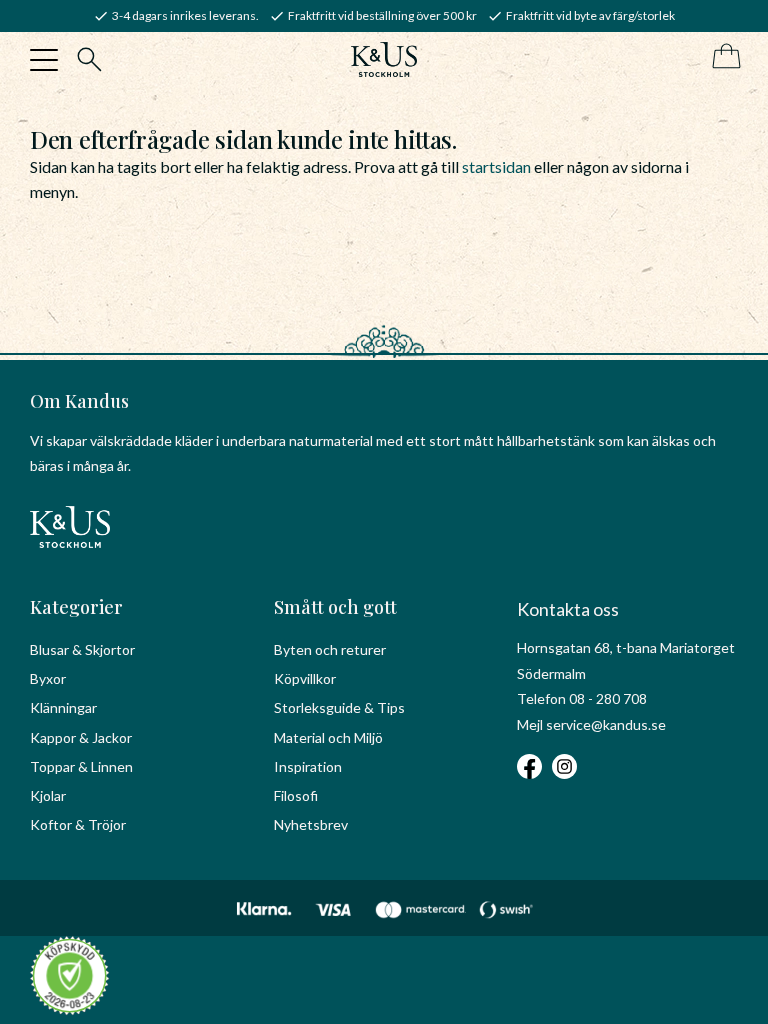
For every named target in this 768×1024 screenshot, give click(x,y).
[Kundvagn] (722, 57)
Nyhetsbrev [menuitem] (311, 824)
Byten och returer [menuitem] (330, 649)
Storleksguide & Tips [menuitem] (339, 707)
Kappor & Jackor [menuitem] (81, 737)
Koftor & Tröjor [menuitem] (78, 824)
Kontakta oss (568, 609)
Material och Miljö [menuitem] (328, 737)
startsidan (496, 166)
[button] (44, 60)
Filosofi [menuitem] (296, 795)
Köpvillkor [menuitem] (305, 678)
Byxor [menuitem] (48, 678)
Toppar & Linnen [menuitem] (81, 766)
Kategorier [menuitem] (76, 607)
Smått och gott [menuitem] (335, 607)
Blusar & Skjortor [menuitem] (82, 649)
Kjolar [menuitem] (48, 795)
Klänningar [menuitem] (63, 707)
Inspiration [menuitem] (308, 766)
